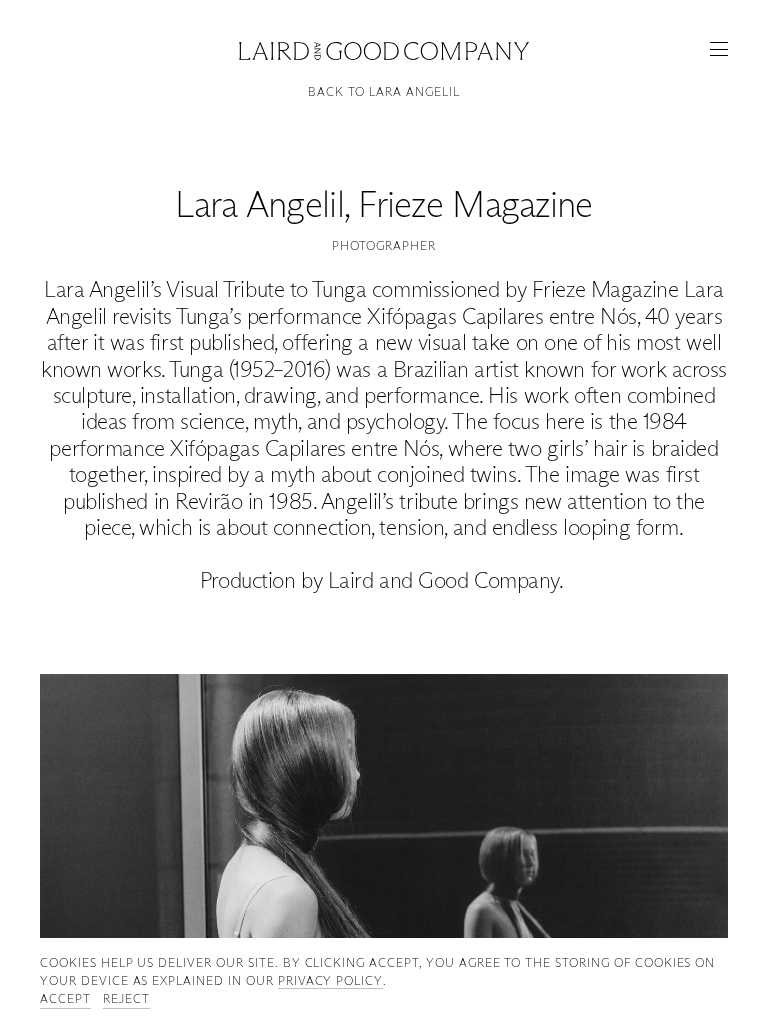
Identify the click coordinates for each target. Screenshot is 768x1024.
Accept (65, 998)
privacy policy (330, 980)
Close (384, 48)
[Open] (719, 49)
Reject (126, 998)
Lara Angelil (259, 204)
